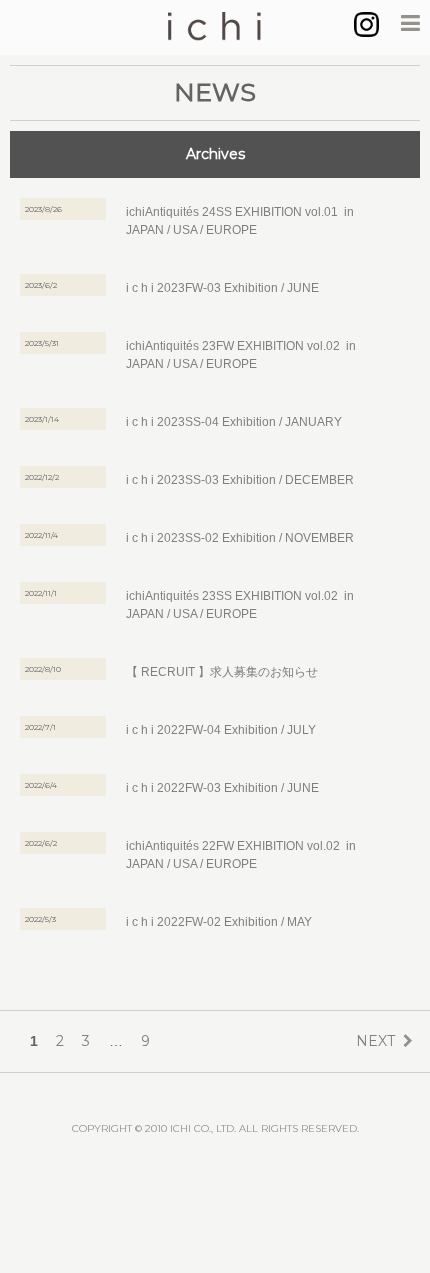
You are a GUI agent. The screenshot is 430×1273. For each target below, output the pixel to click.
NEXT (375, 1041)
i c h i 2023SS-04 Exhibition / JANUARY (234, 422)
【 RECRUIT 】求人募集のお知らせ (222, 672)
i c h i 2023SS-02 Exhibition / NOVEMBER (240, 538)
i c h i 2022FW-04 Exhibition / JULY (221, 730)
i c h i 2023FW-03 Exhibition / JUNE (222, 288)
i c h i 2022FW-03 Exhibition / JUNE (222, 788)
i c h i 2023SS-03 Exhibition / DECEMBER (240, 480)
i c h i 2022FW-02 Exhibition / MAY (219, 922)
